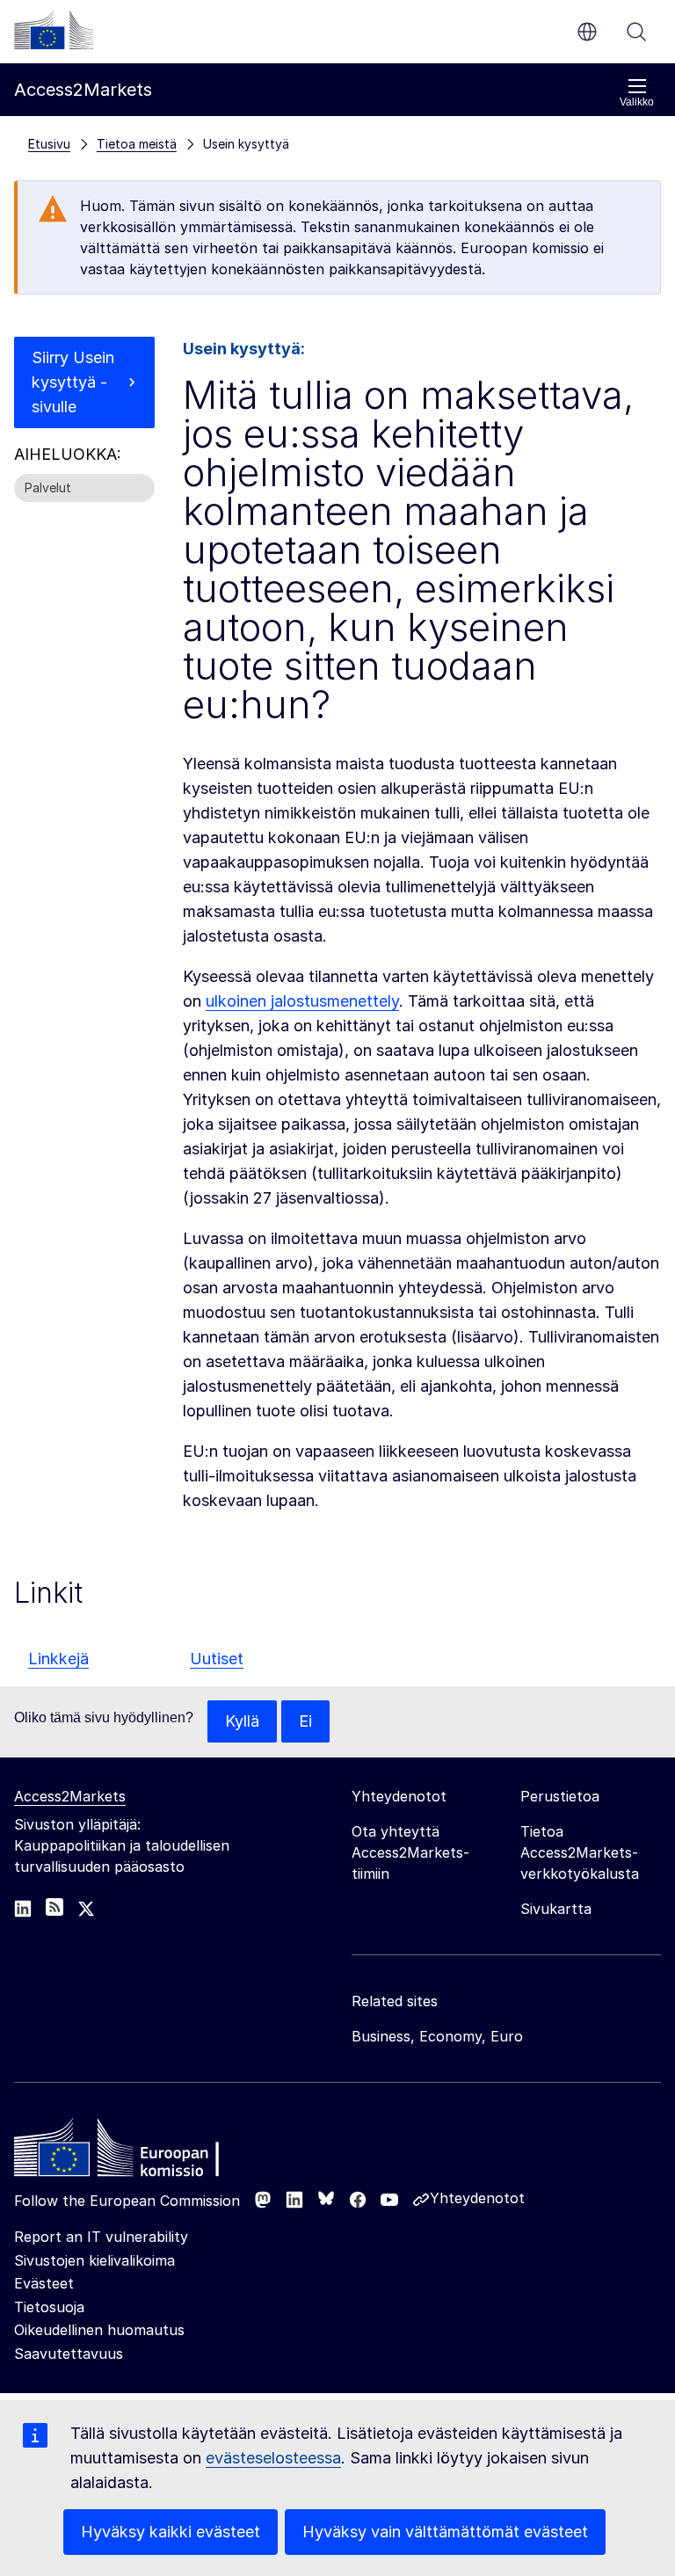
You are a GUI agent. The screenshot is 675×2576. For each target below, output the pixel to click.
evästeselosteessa (273, 2458)
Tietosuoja (49, 2307)
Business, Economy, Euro (437, 2036)
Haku (636, 32)
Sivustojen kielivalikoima (94, 2260)
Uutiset (217, 1659)
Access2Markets (70, 1796)
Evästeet (44, 2283)
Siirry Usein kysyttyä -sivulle (73, 382)
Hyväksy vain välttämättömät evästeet (445, 2532)
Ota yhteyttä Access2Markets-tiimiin (410, 1852)
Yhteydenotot (477, 2198)
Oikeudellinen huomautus (99, 2330)
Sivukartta (556, 1909)
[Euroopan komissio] (54, 30)
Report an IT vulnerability (101, 2237)
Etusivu (49, 144)
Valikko (637, 102)
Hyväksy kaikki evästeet (171, 2532)
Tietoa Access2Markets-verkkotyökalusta (580, 1852)
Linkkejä (58, 1659)
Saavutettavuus (69, 2354)
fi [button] (587, 32)
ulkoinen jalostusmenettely (302, 1001)
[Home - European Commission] (142, 2152)
